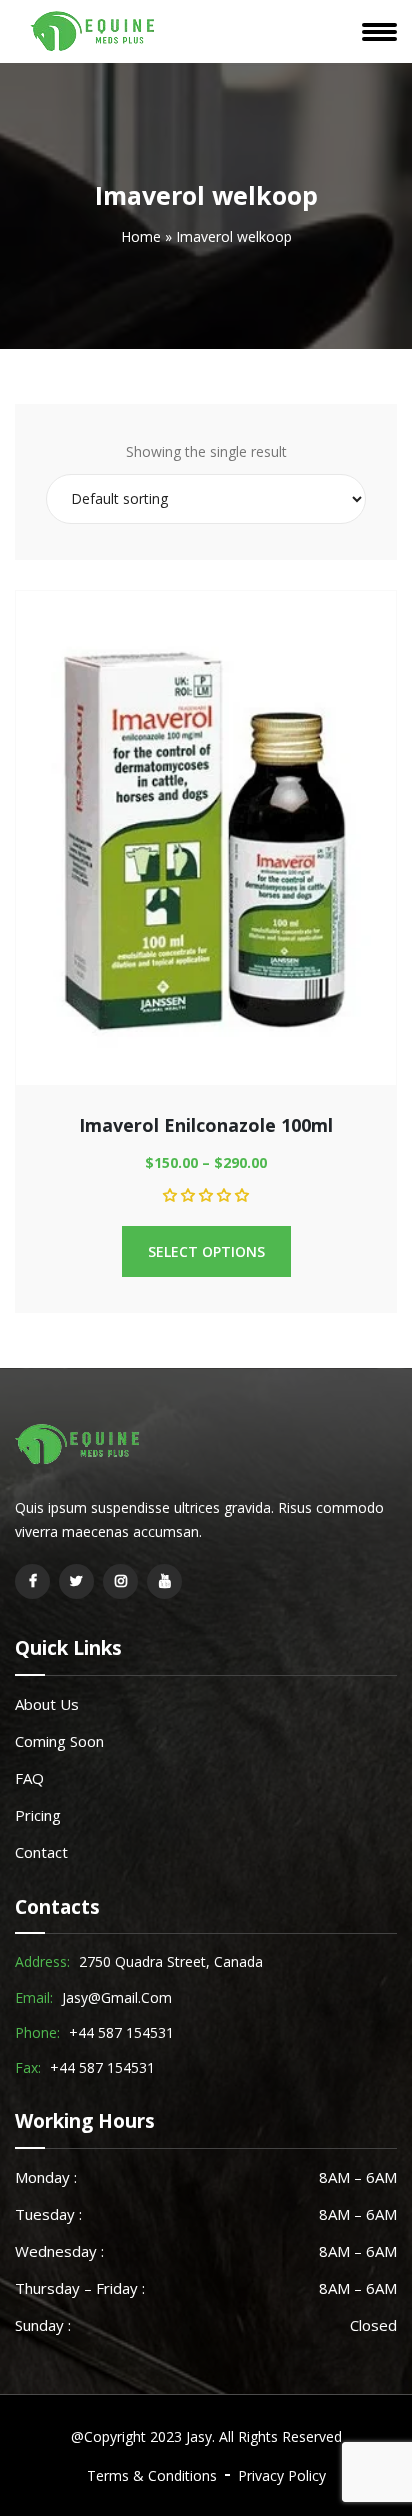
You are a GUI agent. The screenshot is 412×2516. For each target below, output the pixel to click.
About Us (47, 1704)
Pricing (38, 1815)
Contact (41, 1852)
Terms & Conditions (152, 2475)
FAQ (29, 1778)
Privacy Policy (282, 2475)
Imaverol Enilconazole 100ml (206, 1125)
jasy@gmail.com (117, 1997)
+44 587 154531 (121, 2032)
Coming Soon (59, 1741)
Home (141, 236)
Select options (206, 1251)
